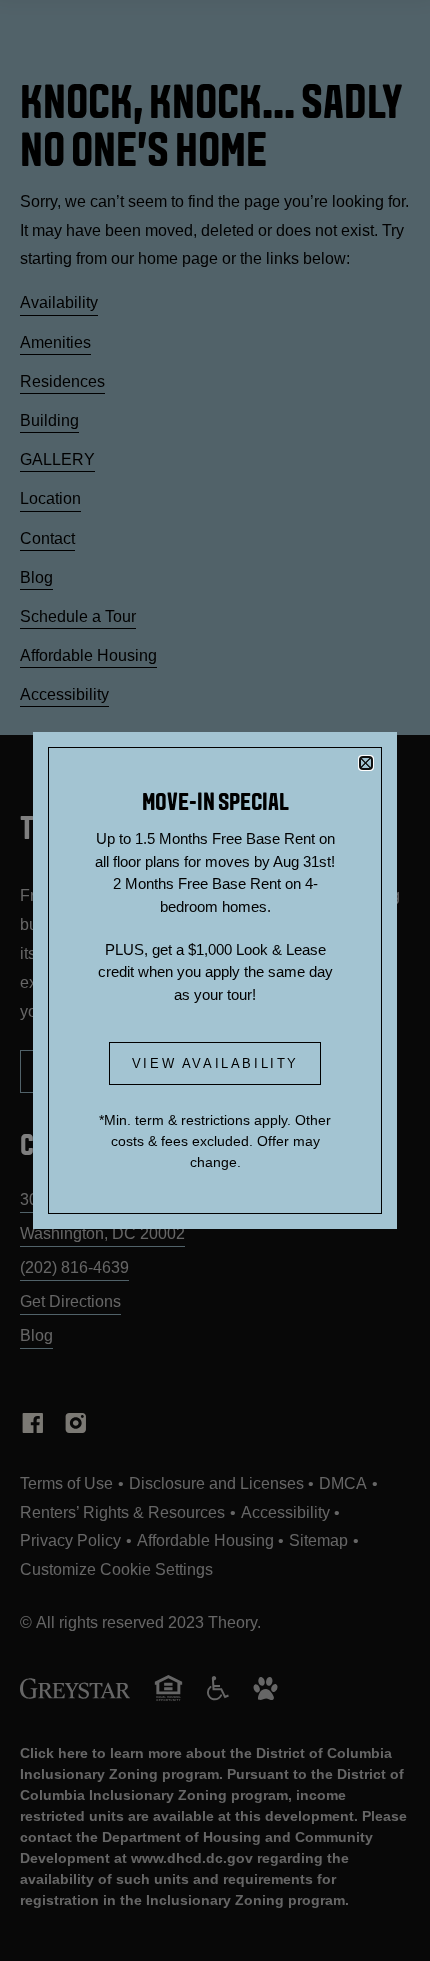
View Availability (215, 1063)
